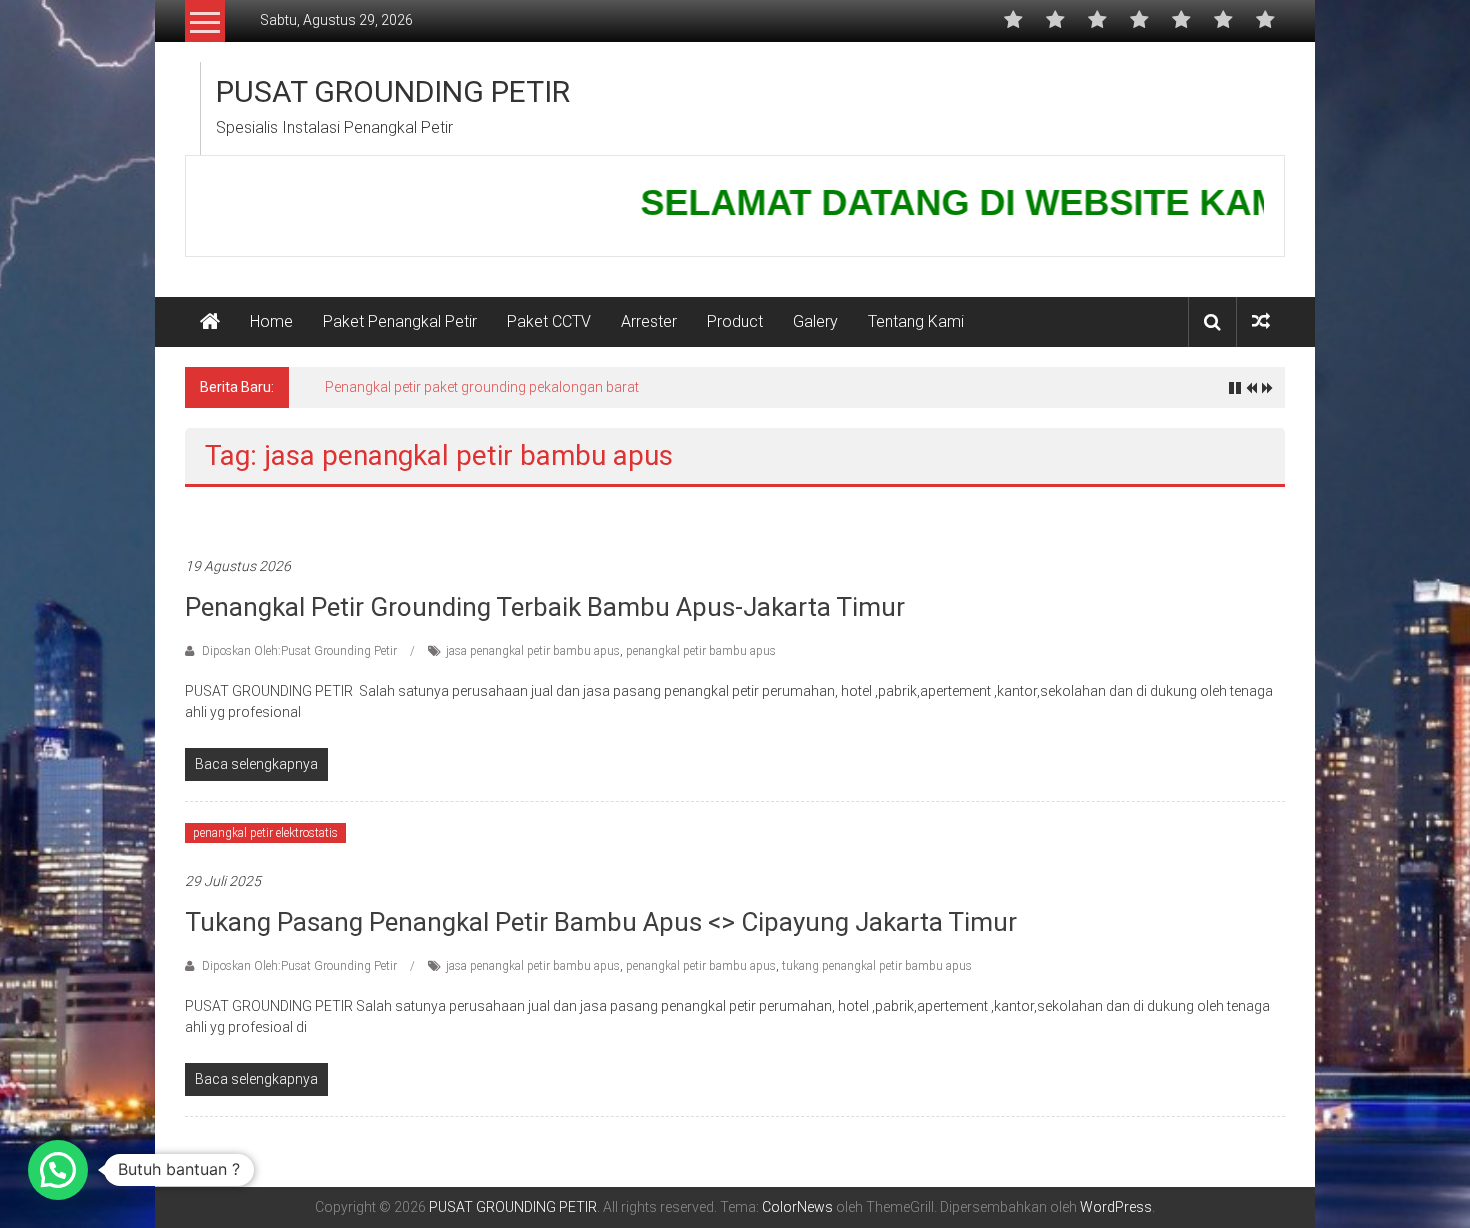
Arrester (649, 321)
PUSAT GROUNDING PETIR (393, 91)
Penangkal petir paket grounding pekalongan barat (482, 387)
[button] (58, 1170)
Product (735, 321)
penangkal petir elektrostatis (265, 833)
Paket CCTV (549, 321)
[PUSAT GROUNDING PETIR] (210, 322)
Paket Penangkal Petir (400, 321)
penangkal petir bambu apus (701, 651)
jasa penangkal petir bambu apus (533, 651)
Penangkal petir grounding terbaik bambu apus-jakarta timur (545, 607)
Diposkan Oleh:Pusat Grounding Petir (299, 651)
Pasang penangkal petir (254, 518)
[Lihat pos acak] (1261, 321)
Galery (815, 321)
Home (271, 321)
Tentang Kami (916, 321)
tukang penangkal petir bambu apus (877, 966)
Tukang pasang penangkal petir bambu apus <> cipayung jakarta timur (601, 922)
